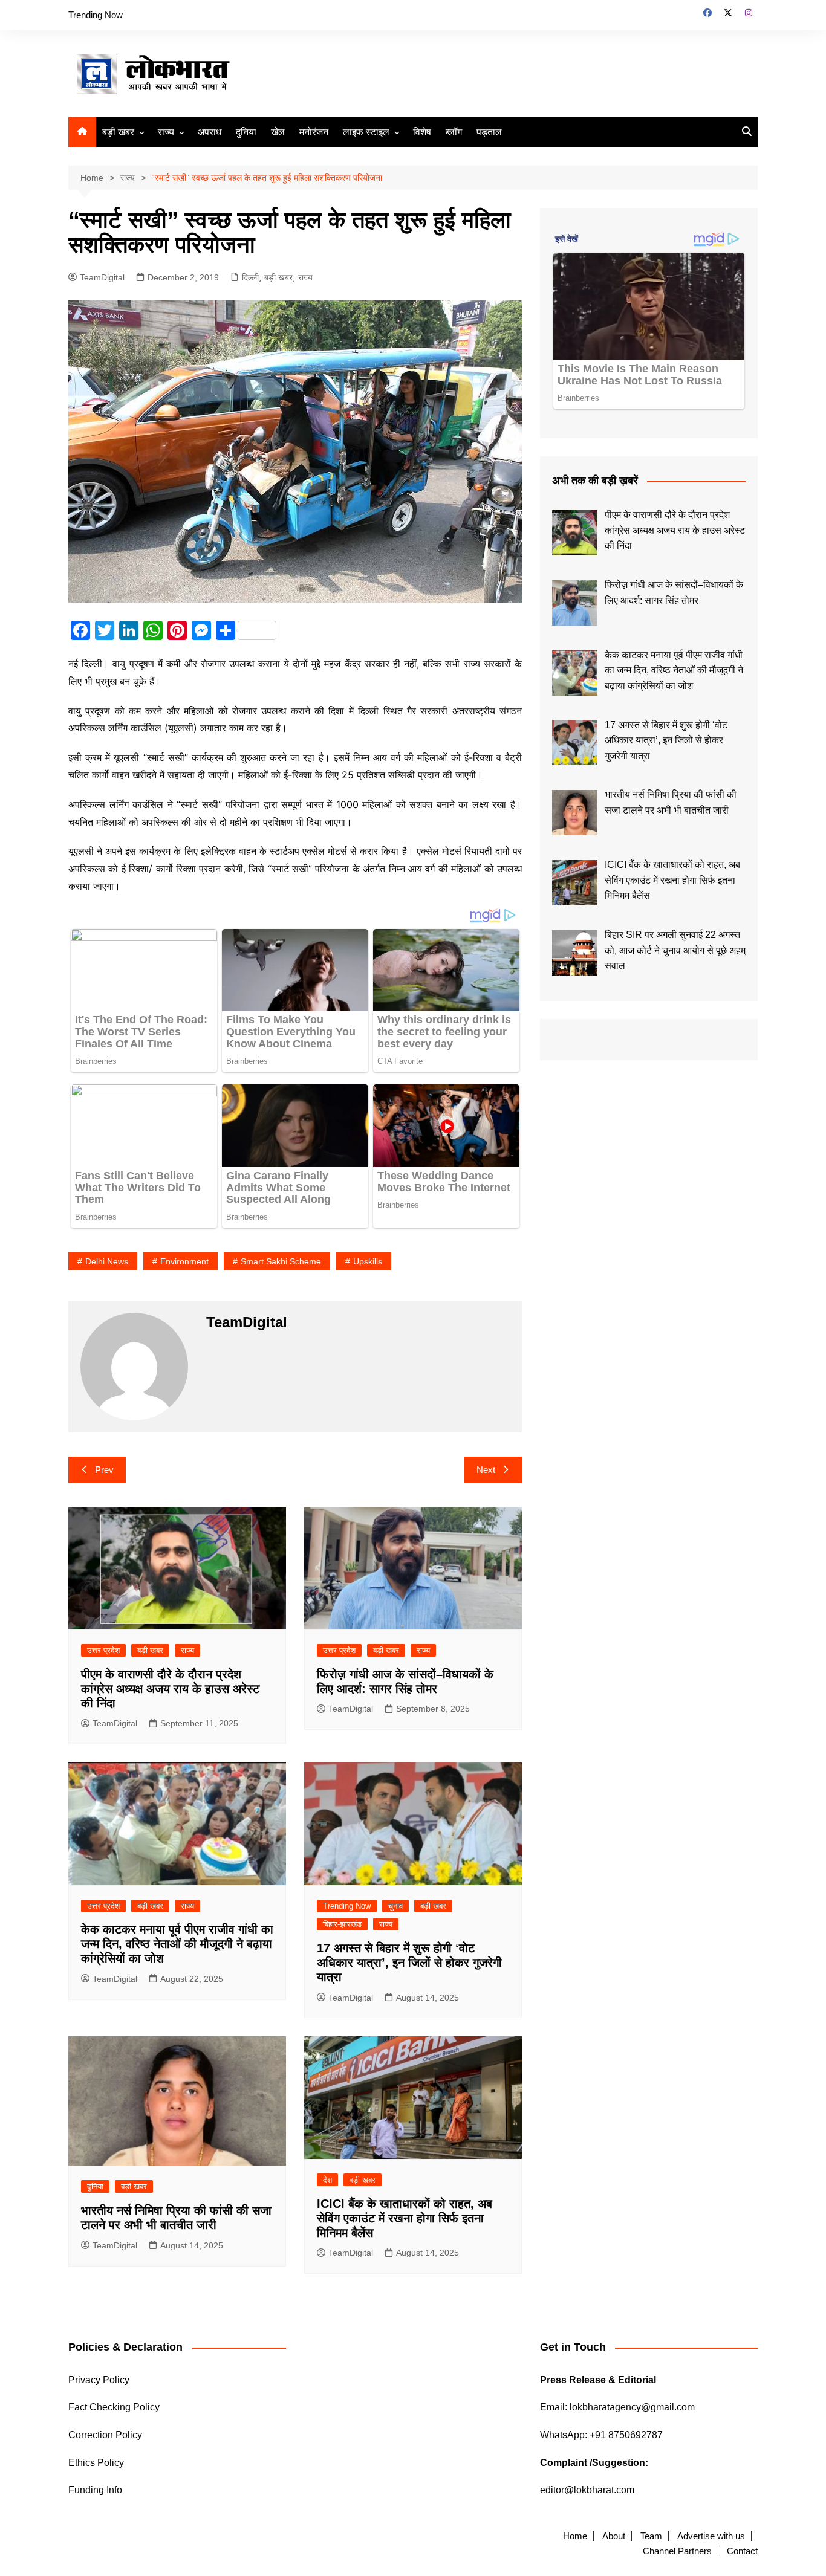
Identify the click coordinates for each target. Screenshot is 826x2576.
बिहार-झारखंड (342, 1924)
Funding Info (95, 2490)
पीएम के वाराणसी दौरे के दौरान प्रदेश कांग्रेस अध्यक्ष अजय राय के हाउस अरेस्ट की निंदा (170, 1689)
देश (327, 2180)
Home (575, 2536)
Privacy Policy (99, 2380)
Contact (742, 2551)
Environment (184, 1261)
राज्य (166, 132)
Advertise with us (711, 2536)
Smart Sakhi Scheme (281, 1261)
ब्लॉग (454, 132)
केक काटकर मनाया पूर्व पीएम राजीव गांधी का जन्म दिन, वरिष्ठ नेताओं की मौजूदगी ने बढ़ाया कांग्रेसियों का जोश (177, 1944)
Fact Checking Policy (114, 2407)
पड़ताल (489, 132)
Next (486, 1470)
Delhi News (107, 1261)
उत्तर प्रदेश (103, 1650)
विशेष (422, 132)
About (614, 2536)
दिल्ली (250, 277)
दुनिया (246, 132)
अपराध (210, 132)
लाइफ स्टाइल (366, 132)
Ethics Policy (96, 2463)
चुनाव (395, 1906)
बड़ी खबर (118, 132)
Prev (104, 1470)
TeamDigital (102, 277)
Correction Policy (105, 2435)
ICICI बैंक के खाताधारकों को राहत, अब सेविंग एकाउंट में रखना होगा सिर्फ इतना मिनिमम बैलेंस (405, 2218)
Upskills (368, 1261)
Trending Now (96, 15)
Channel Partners (677, 2551)
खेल (278, 132)
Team (651, 2536)
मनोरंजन (314, 132)
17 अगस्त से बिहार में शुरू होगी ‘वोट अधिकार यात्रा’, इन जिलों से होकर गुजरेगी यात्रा (409, 1963)
